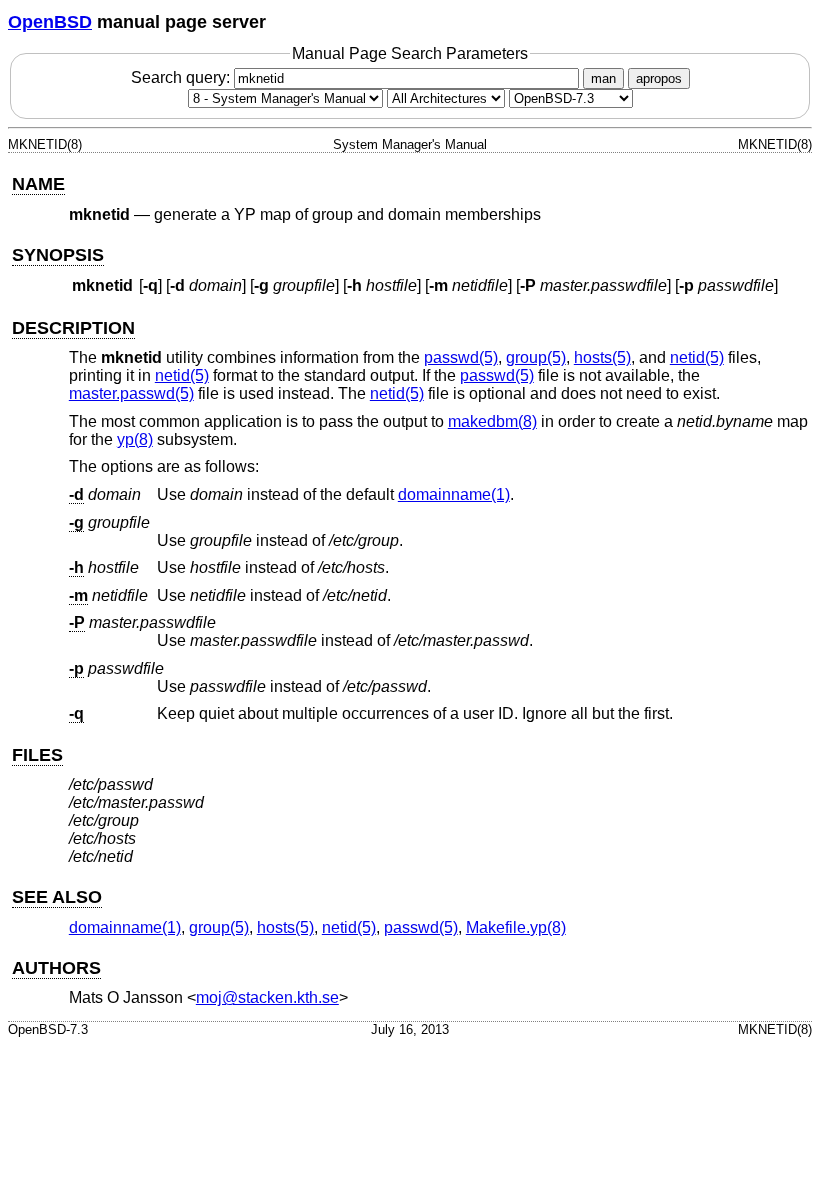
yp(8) (135, 439)
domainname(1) (454, 494)
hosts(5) (602, 357)
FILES (37, 755)
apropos (659, 78)
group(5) (536, 357)
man (603, 78)
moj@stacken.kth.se (267, 997)
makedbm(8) (492, 421)
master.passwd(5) (131, 393)
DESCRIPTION (73, 328)
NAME (38, 184)
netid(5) (697, 357)
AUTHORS (56, 968)
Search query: (182, 77)
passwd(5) (461, 357)
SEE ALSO (57, 897)
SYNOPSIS (58, 255)
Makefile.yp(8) (516, 927)
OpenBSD (50, 22)
